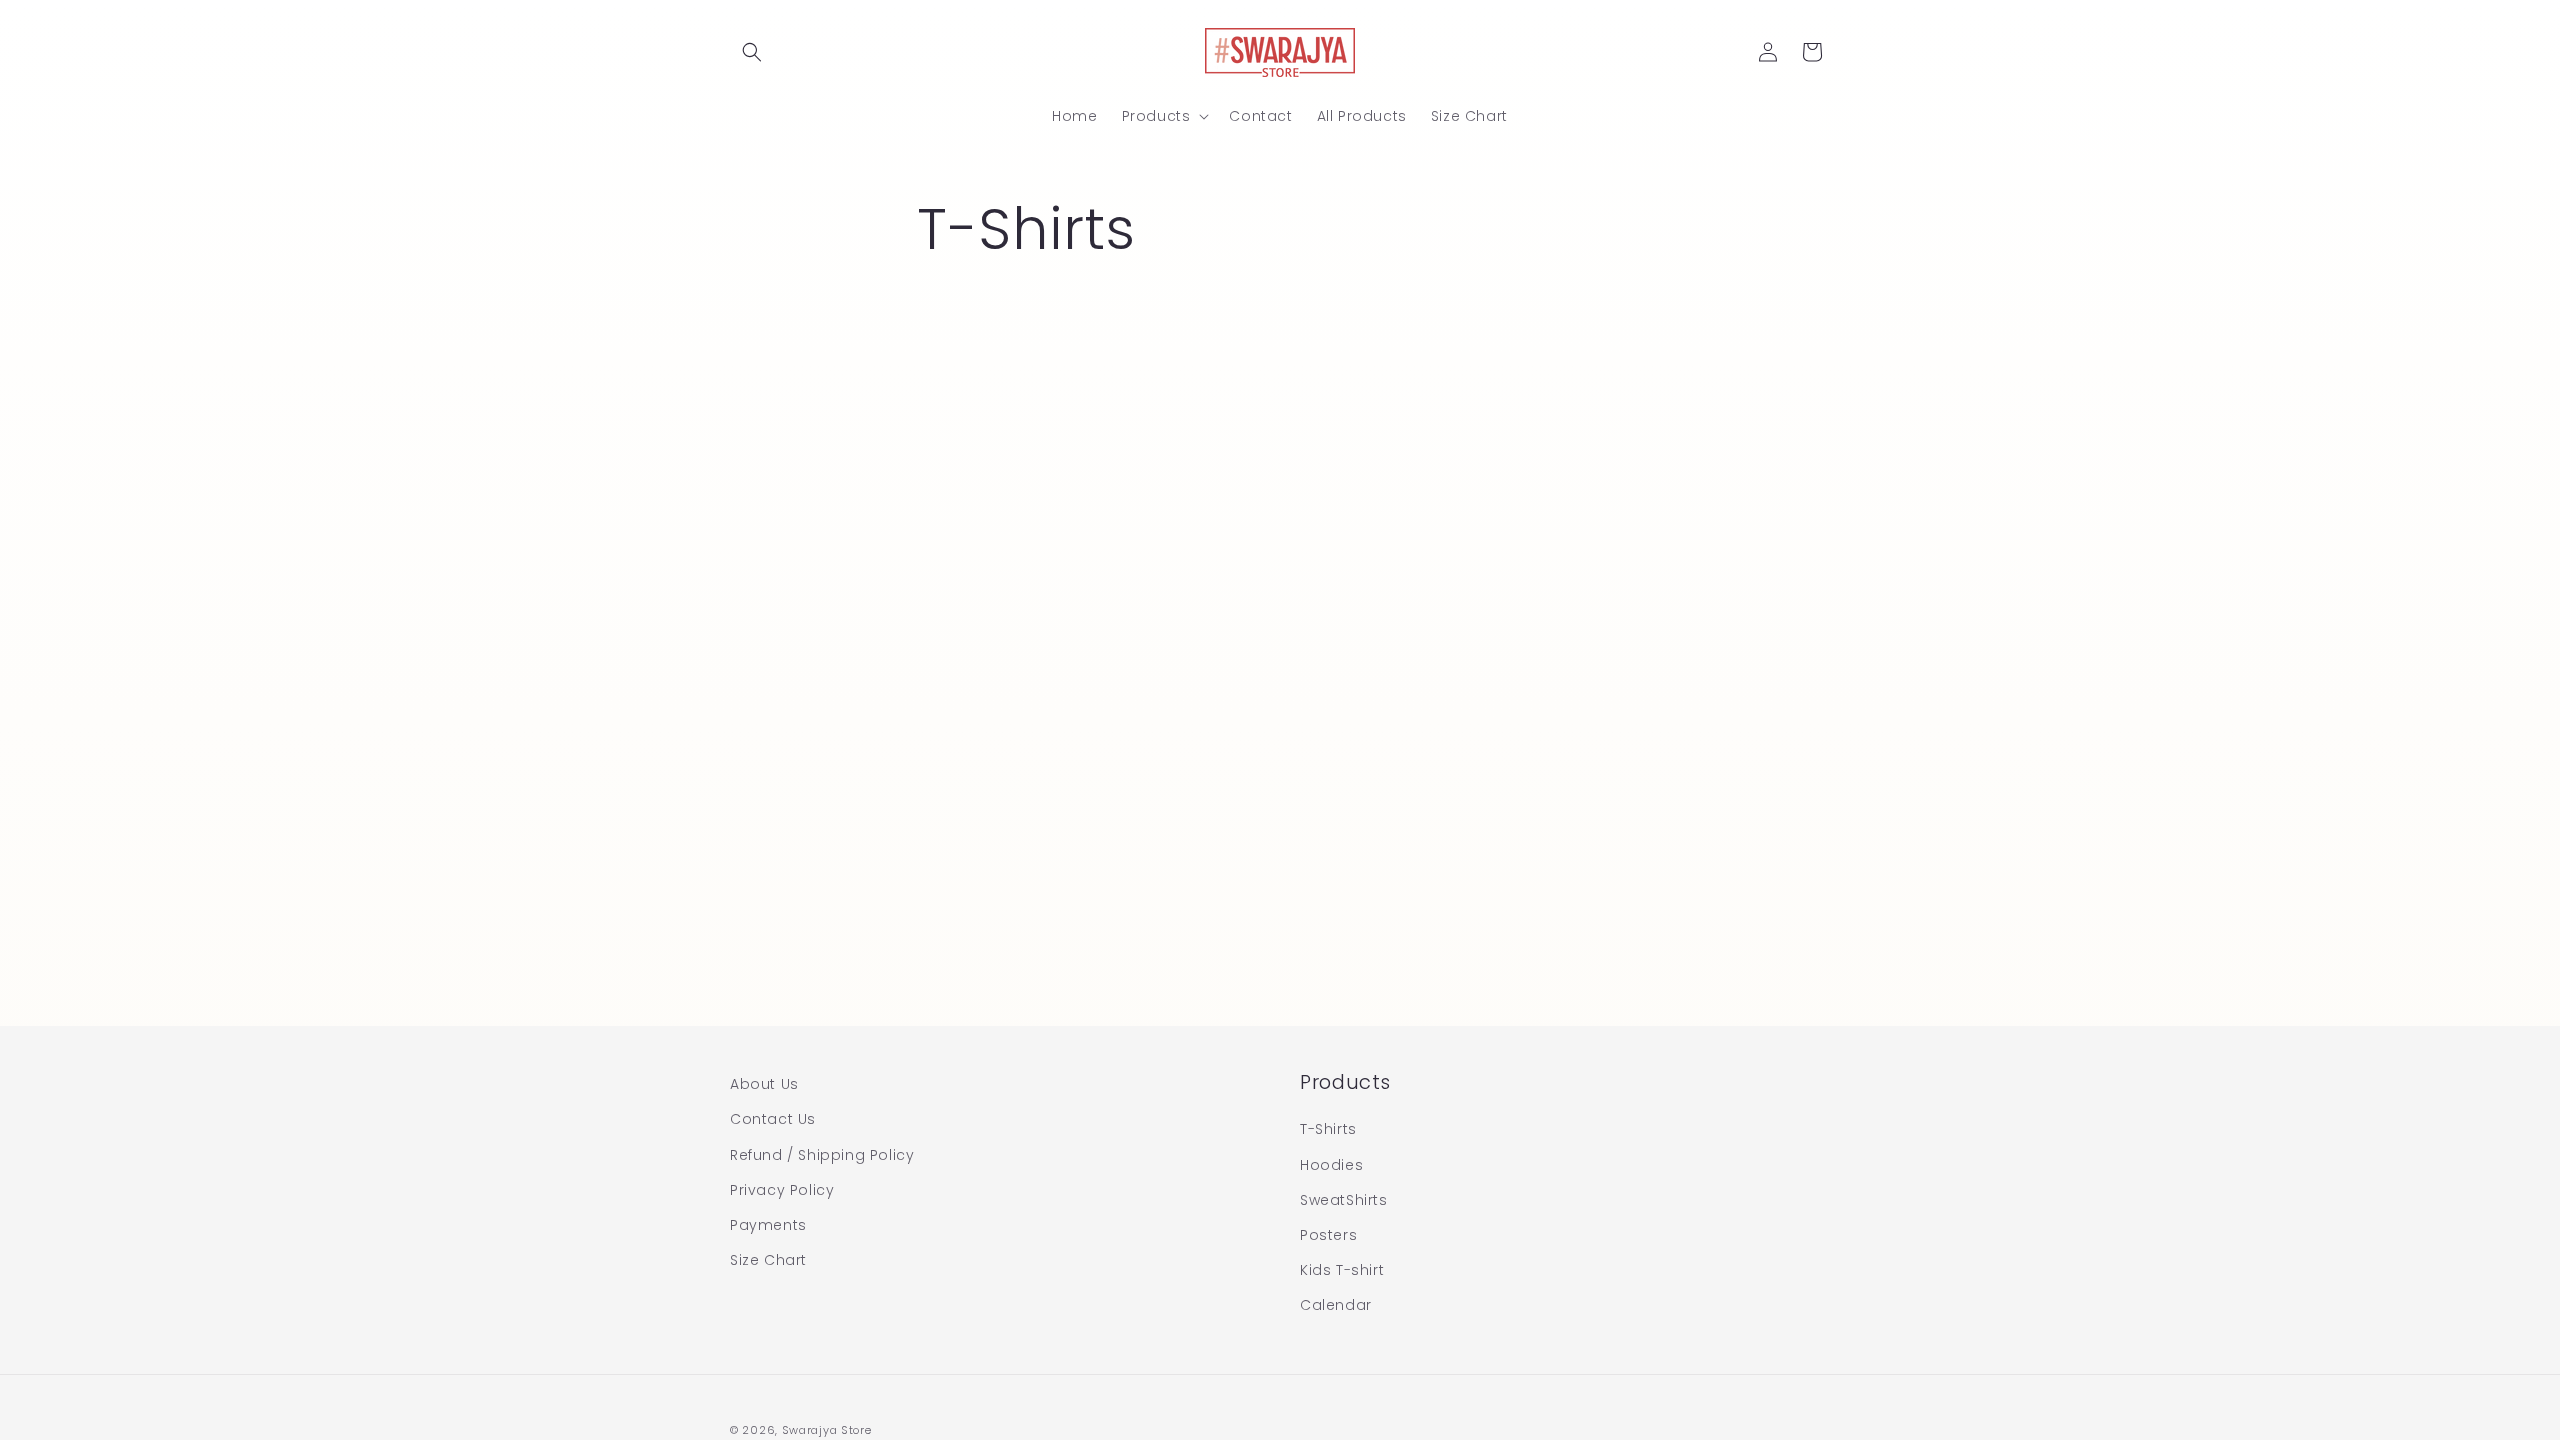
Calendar (1336, 1305)
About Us (764, 1084)
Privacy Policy (782, 1190)
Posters (1328, 1235)
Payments (768, 1225)
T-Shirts (1328, 1129)
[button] (752, 52)
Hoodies (1331, 1165)
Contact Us (773, 1119)
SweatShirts (1344, 1200)
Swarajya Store (827, 1430)
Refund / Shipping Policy (822, 1155)
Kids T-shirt (1342, 1270)
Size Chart (768, 1260)
